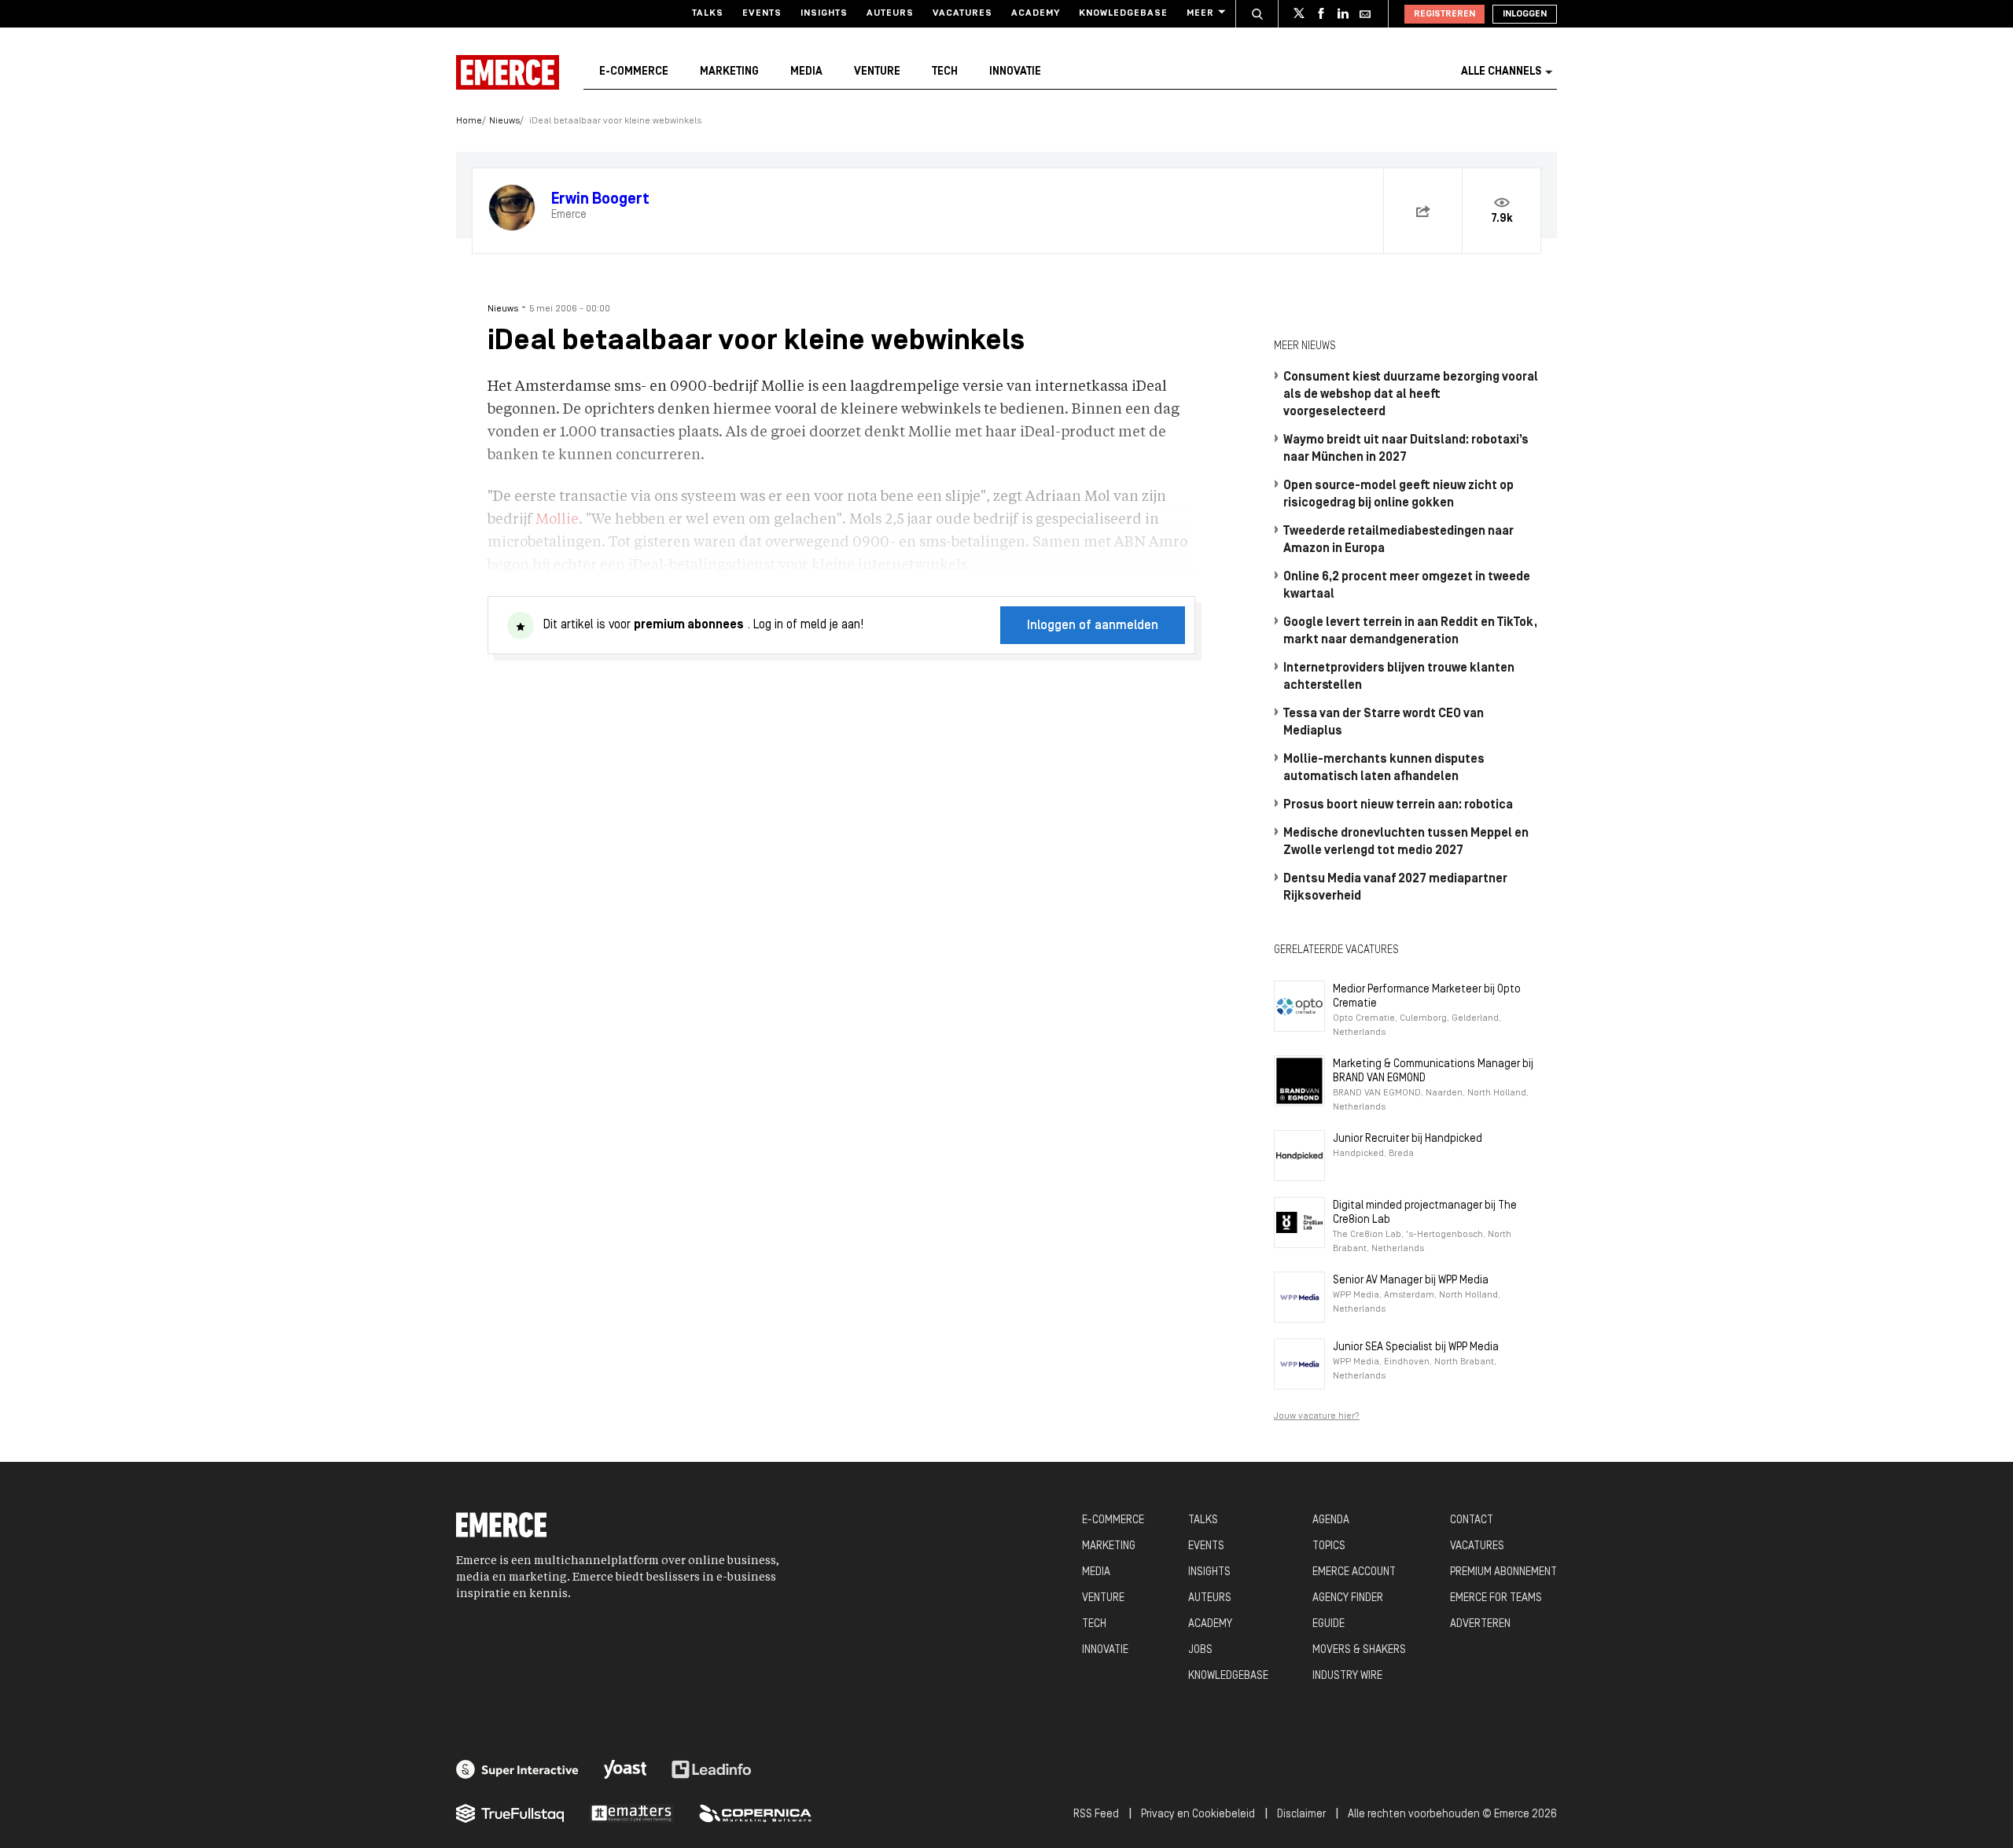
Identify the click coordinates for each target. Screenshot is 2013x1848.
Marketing (729, 72)
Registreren (1444, 14)
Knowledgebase (1123, 13)
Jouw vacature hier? (1317, 1416)
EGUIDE (1329, 1624)
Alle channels (1501, 72)
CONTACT (1472, 1520)
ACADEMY (1210, 1624)
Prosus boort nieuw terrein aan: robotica (1398, 805)
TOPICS (1329, 1546)
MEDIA (1096, 1572)
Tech (945, 72)
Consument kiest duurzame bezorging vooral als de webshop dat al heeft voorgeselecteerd (1411, 395)
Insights (824, 13)
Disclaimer (1301, 1815)
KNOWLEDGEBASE (1228, 1676)
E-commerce (634, 72)
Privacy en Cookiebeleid (1198, 1815)
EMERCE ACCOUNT (1354, 1572)
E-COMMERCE (1113, 1520)
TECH (1094, 1624)
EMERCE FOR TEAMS (1496, 1598)
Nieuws (504, 121)
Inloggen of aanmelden (1093, 626)
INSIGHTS (1209, 1572)
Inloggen (1525, 14)
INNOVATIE (1105, 1650)
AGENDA (1331, 1520)
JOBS (1200, 1650)
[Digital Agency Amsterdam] (517, 1769)
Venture (877, 72)
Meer (1200, 13)
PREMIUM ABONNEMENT (1503, 1572)
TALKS (1203, 1520)
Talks (708, 13)
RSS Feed (1096, 1815)
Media (806, 72)
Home (469, 121)
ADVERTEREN (1480, 1624)
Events (762, 13)
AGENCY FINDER (1348, 1598)
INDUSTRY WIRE (1347, 1676)
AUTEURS (1210, 1598)
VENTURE (1103, 1598)
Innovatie (1015, 72)
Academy (1036, 13)
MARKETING (1109, 1546)
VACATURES (1477, 1546)
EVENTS (1206, 1546)
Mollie (557, 520)
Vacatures (962, 13)
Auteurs (890, 13)
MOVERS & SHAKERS (1359, 1650)
